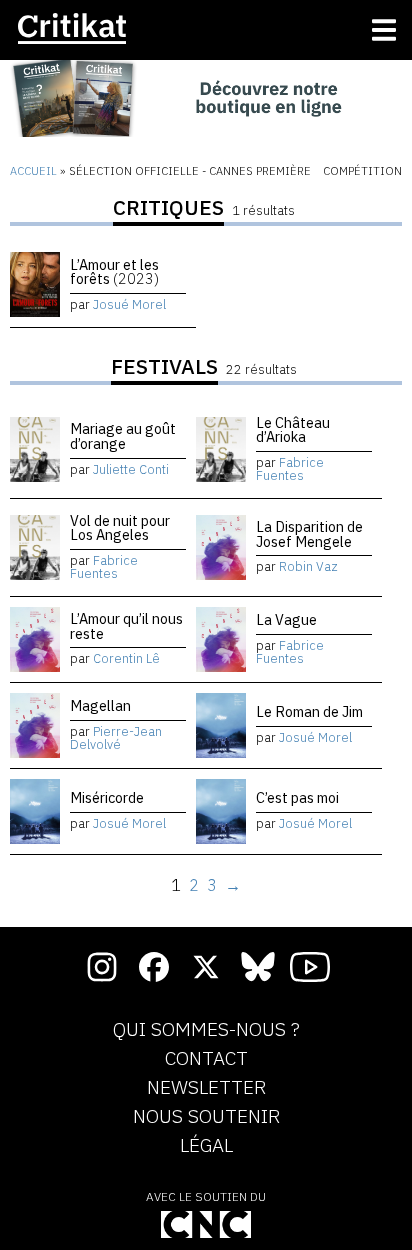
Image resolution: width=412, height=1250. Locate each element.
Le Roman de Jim (309, 711)
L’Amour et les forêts (114, 271)
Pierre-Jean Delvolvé (116, 738)
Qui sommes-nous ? (206, 1030)
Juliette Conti (131, 469)
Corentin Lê (126, 658)
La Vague (286, 619)
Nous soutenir (206, 1117)
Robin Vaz (308, 566)
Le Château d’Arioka (293, 429)
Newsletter (206, 1088)
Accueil (33, 171)
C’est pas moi (297, 797)
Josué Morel (129, 304)
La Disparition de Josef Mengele (309, 533)
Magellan (100, 705)
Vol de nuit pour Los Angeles (120, 527)
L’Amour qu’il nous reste (126, 625)
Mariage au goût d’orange (123, 435)
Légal (206, 1146)
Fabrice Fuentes (290, 469)
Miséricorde (107, 797)
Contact (206, 1059)
